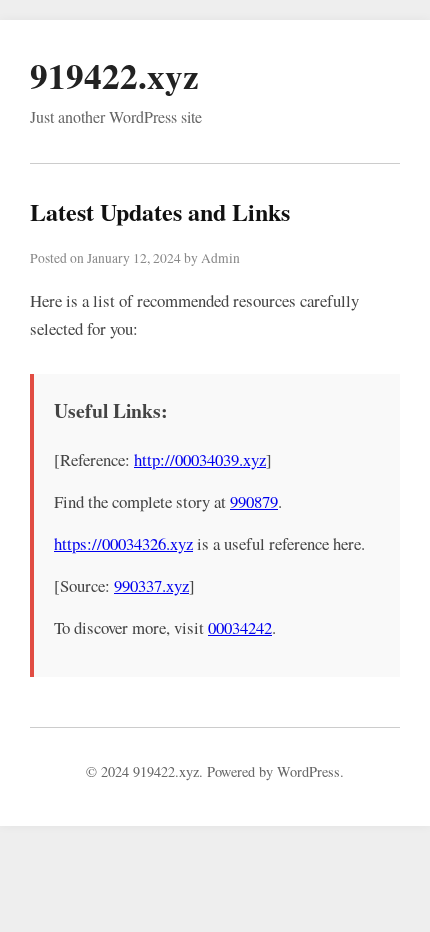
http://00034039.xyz (200, 459)
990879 (254, 501)
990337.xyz (151, 585)
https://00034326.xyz (123, 543)
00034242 (240, 627)
